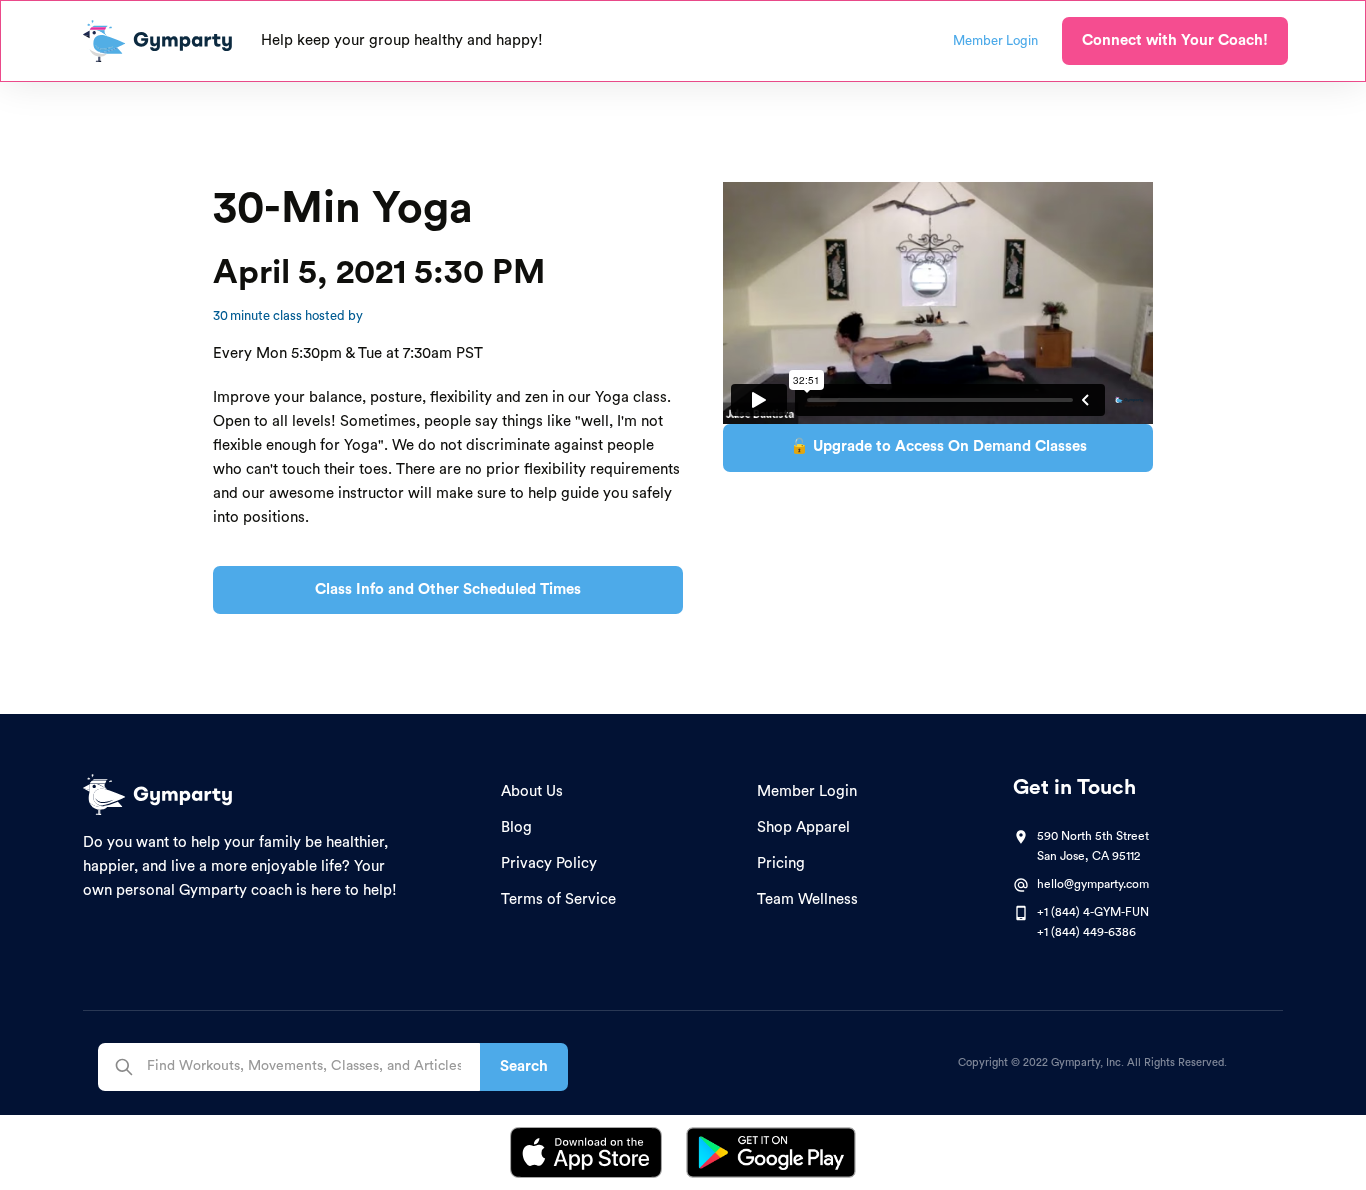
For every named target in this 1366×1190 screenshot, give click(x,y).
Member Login (807, 791)
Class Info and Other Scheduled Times (448, 589)
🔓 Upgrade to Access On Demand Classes (938, 446)
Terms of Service (558, 899)
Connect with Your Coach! (1175, 40)
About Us (532, 791)
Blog (516, 827)
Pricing (781, 863)
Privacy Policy (549, 863)
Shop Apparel (803, 827)
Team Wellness (807, 899)
